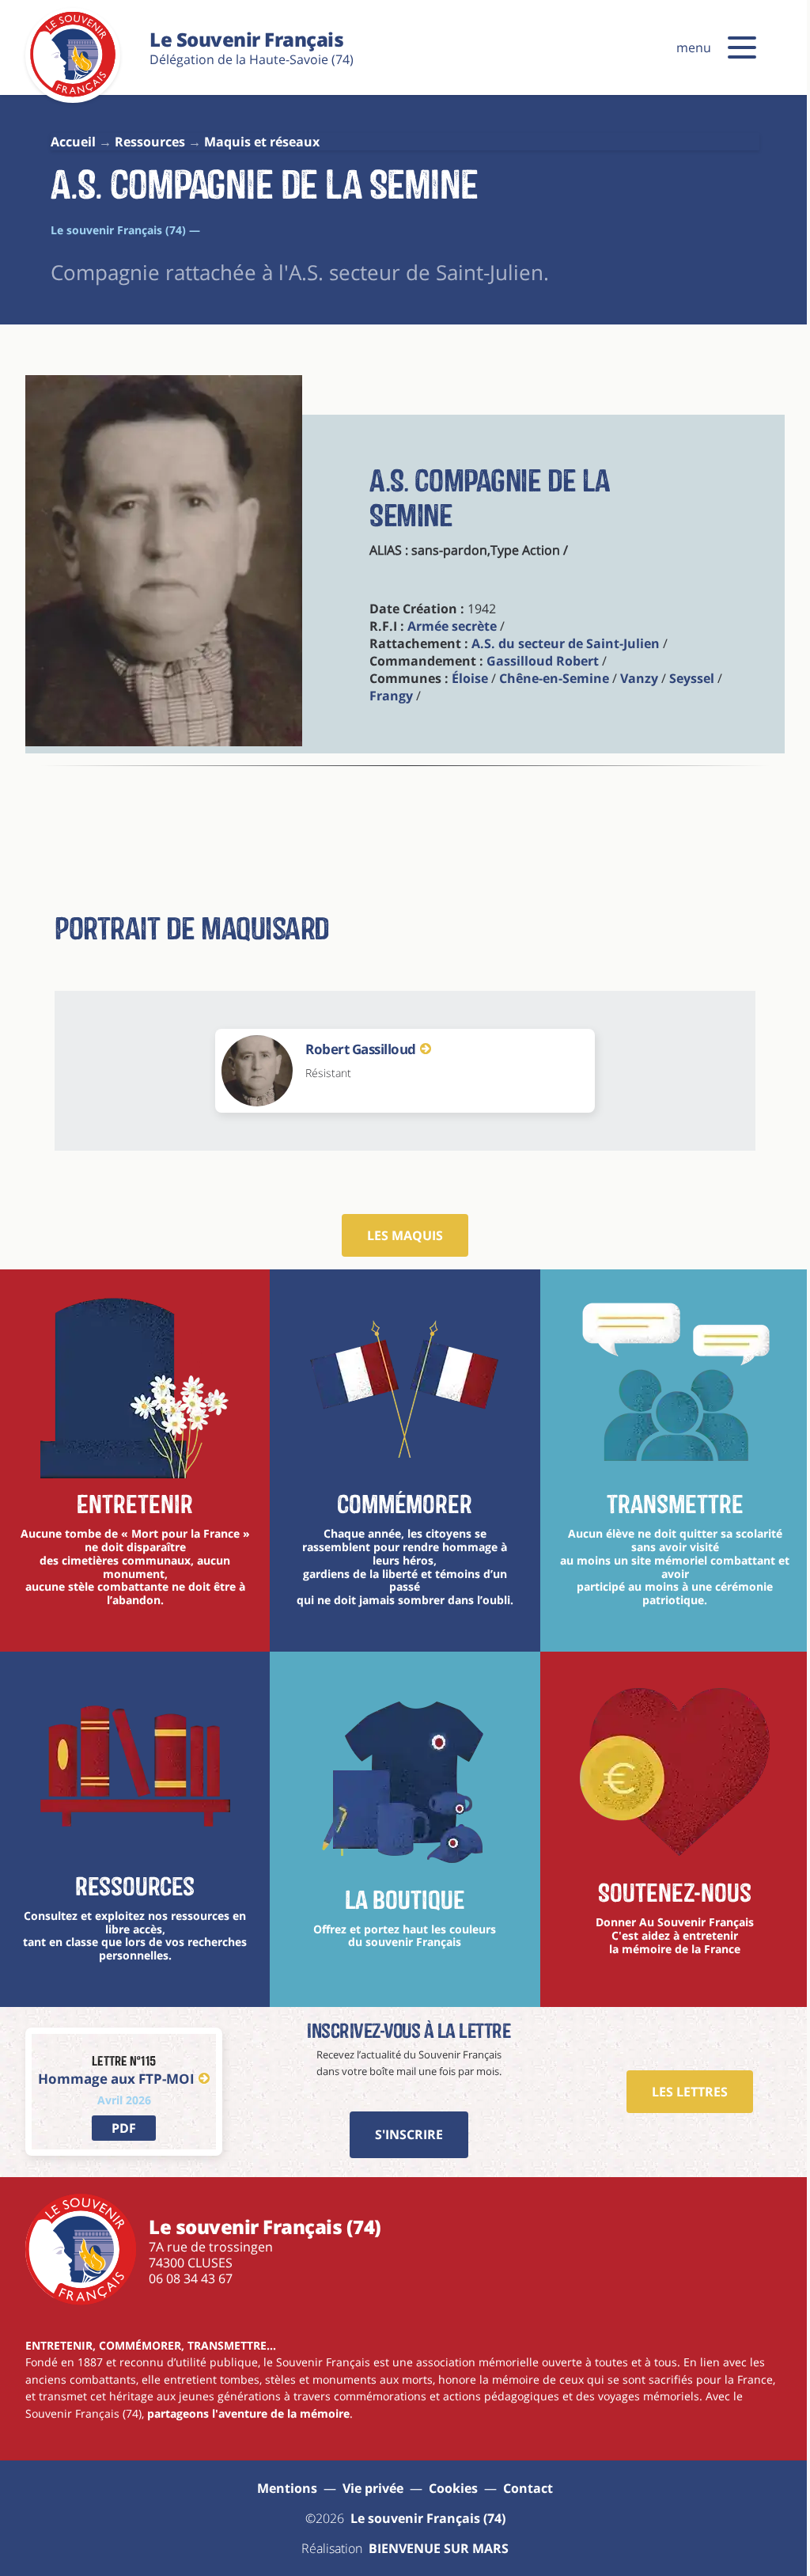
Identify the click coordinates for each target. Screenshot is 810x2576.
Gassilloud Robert (543, 661)
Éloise (470, 678)
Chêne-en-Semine (554, 678)
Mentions (287, 2488)
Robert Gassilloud (361, 1049)
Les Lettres (690, 2092)
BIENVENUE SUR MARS (439, 2548)
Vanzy (639, 678)
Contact (528, 2488)
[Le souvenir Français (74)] (73, 94)
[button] (742, 47)
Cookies (453, 2488)
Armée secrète (452, 626)
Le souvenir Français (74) (428, 2518)
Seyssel (692, 678)
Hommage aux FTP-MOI (116, 2079)
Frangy (391, 696)
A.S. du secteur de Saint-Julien (566, 643)
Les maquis (405, 1235)
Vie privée (373, 2488)
